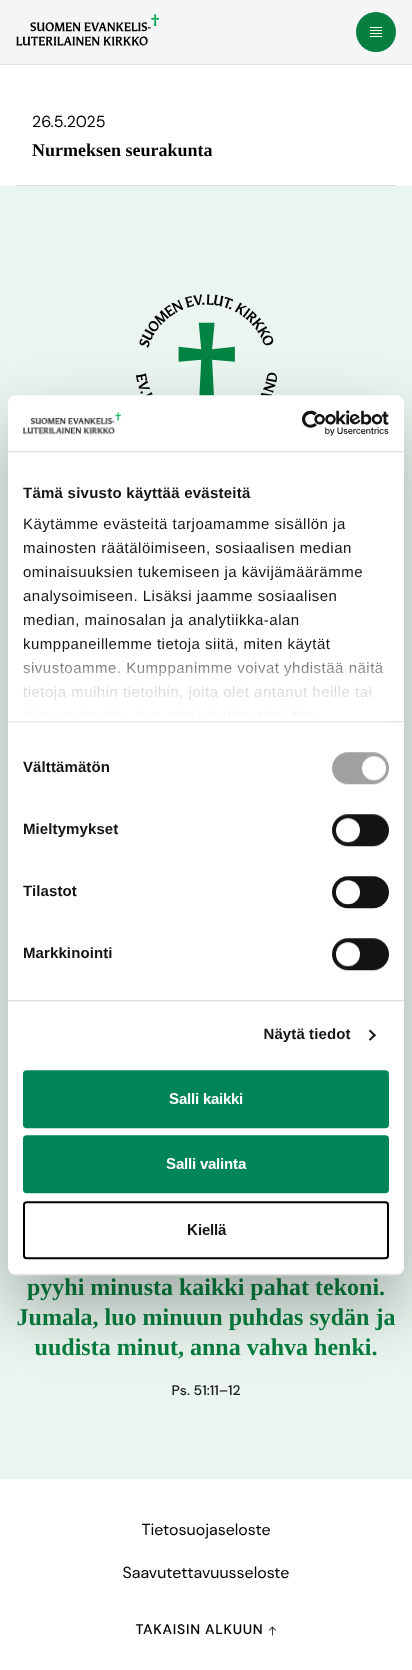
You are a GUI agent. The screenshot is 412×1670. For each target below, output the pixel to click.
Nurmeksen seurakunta (122, 150)
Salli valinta (206, 1163)
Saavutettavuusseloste (206, 1572)
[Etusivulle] (87, 30)
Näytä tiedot (307, 1034)
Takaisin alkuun (201, 1630)
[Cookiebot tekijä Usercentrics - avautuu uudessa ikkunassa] (301, 423)
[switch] (360, 830)
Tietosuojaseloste (205, 1529)
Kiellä (206, 1229)
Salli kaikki (206, 1098)
